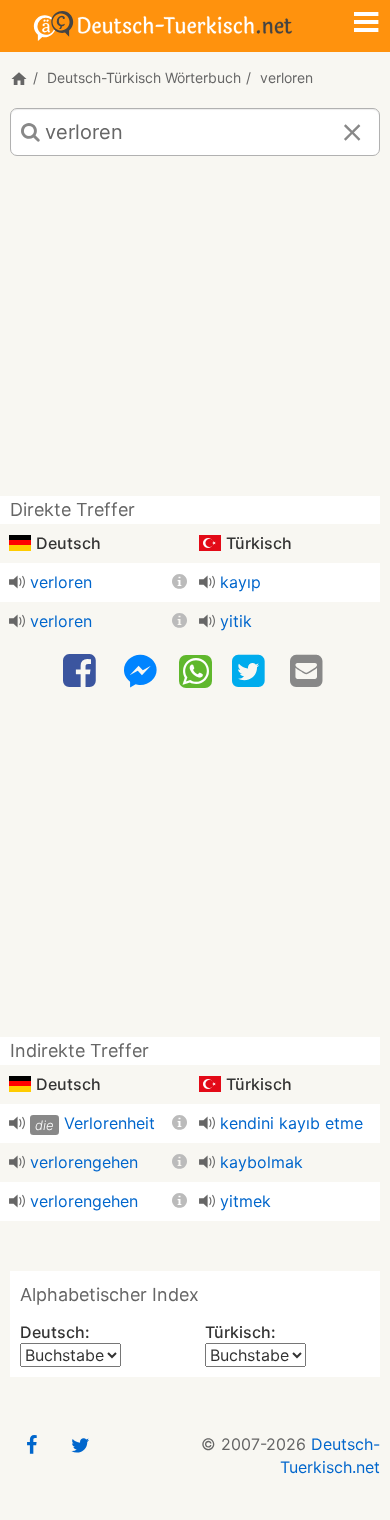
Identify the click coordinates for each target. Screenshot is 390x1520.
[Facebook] (82, 671)
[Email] (309, 671)
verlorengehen (84, 1162)
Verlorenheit (109, 1123)
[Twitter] (251, 671)
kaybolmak (261, 1162)
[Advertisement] (195, 333)
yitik (236, 621)
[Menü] (366, 24)
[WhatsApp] (195, 670)
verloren (61, 582)
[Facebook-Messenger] (140, 671)
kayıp (240, 582)
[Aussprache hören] (17, 582)
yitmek (245, 1201)
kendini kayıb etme (291, 1123)
